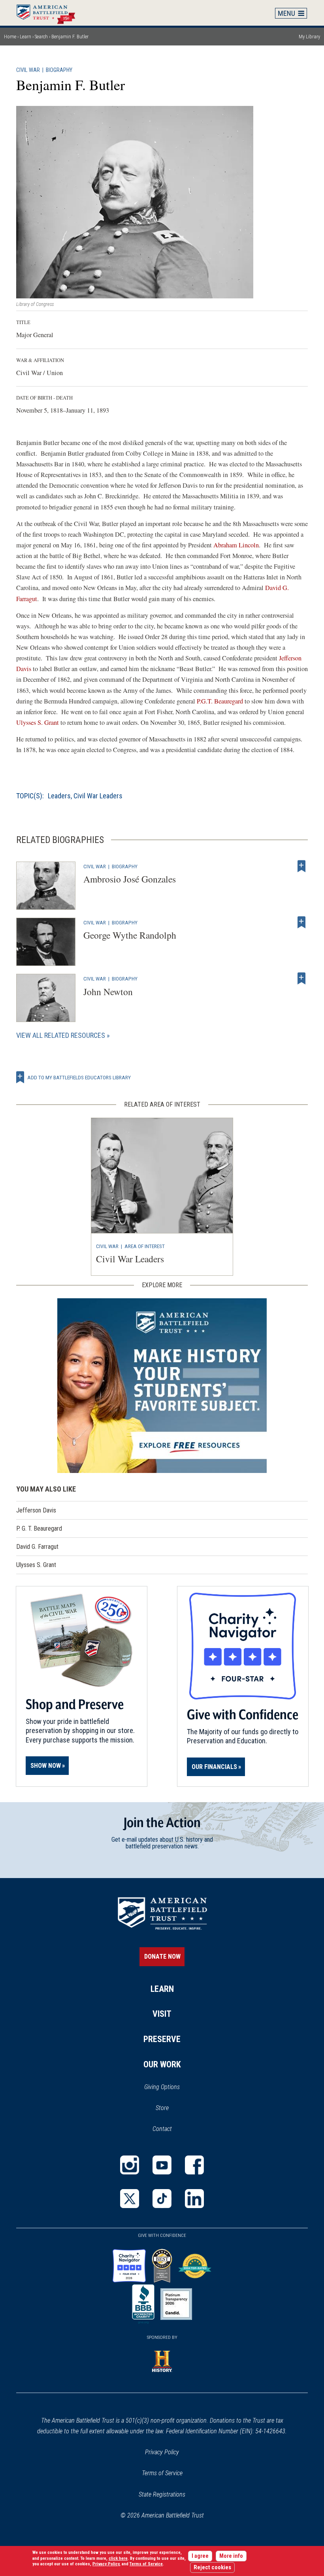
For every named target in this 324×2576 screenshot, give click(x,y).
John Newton (108, 992)
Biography (59, 70)
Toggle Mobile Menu (291, 13)
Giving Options (162, 2087)
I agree (200, 2556)
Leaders (59, 796)
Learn (25, 37)
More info (231, 2556)
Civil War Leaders (98, 796)
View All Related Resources (61, 1035)
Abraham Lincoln (236, 545)
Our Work (162, 2064)
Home (50, 13)
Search (41, 37)
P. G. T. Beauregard (39, 1528)
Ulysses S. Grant (38, 722)
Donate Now (162, 1957)
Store (172, 2108)
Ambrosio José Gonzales (130, 879)
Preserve (162, 2039)
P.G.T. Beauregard (220, 701)
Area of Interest (145, 1246)
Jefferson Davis (36, 1510)
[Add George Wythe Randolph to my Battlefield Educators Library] (301, 922)
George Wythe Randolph (130, 935)
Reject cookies (212, 2568)
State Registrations (162, 2494)
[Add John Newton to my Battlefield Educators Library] (301, 979)
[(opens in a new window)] (130, 2165)
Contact (162, 2129)
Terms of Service (162, 2473)
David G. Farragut (37, 1547)
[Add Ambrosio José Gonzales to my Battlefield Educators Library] (301, 866)
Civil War (28, 70)
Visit (162, 2014)
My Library (309, 37)
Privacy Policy (162, 2452)
